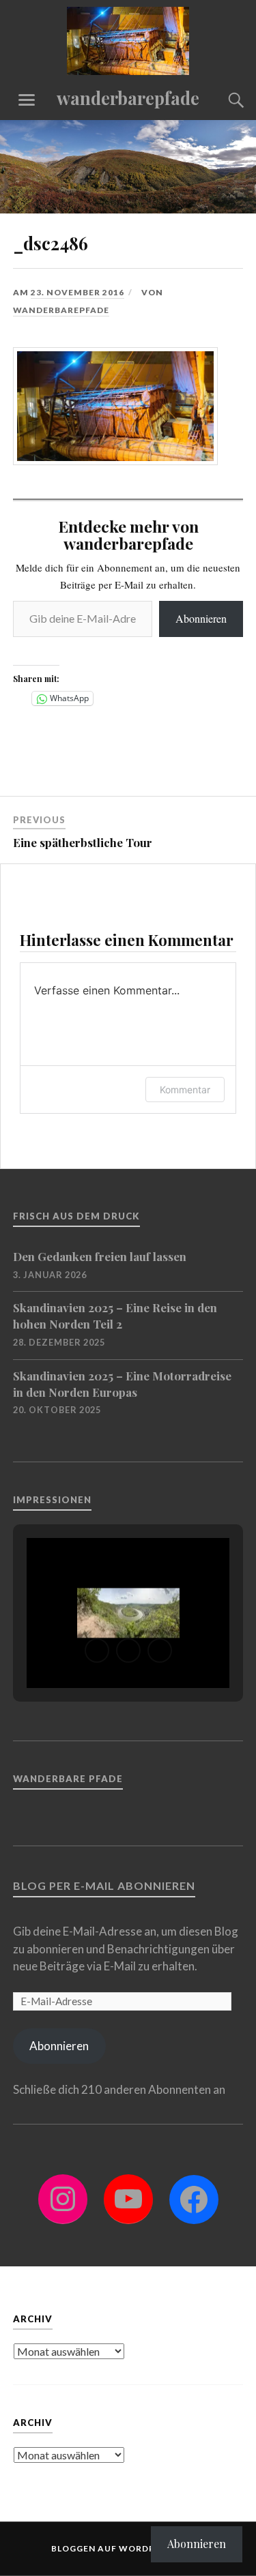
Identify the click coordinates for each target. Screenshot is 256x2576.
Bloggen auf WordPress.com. (128, 2548)
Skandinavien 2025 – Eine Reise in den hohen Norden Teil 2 (115, 1316)
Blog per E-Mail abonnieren (104, 1885)
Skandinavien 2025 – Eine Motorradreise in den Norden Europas (122, 1384)
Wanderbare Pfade (68, 1779)
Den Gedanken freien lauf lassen (100, 1256)
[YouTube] (128, 2199)
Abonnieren (201, 618)
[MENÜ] (27, 100)
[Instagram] (63, 2199)
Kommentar (185, 1090)
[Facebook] (194, 2200)
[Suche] (223, 100)
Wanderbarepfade (61, 310)
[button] (97, 1650)
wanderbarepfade (128, 98)
